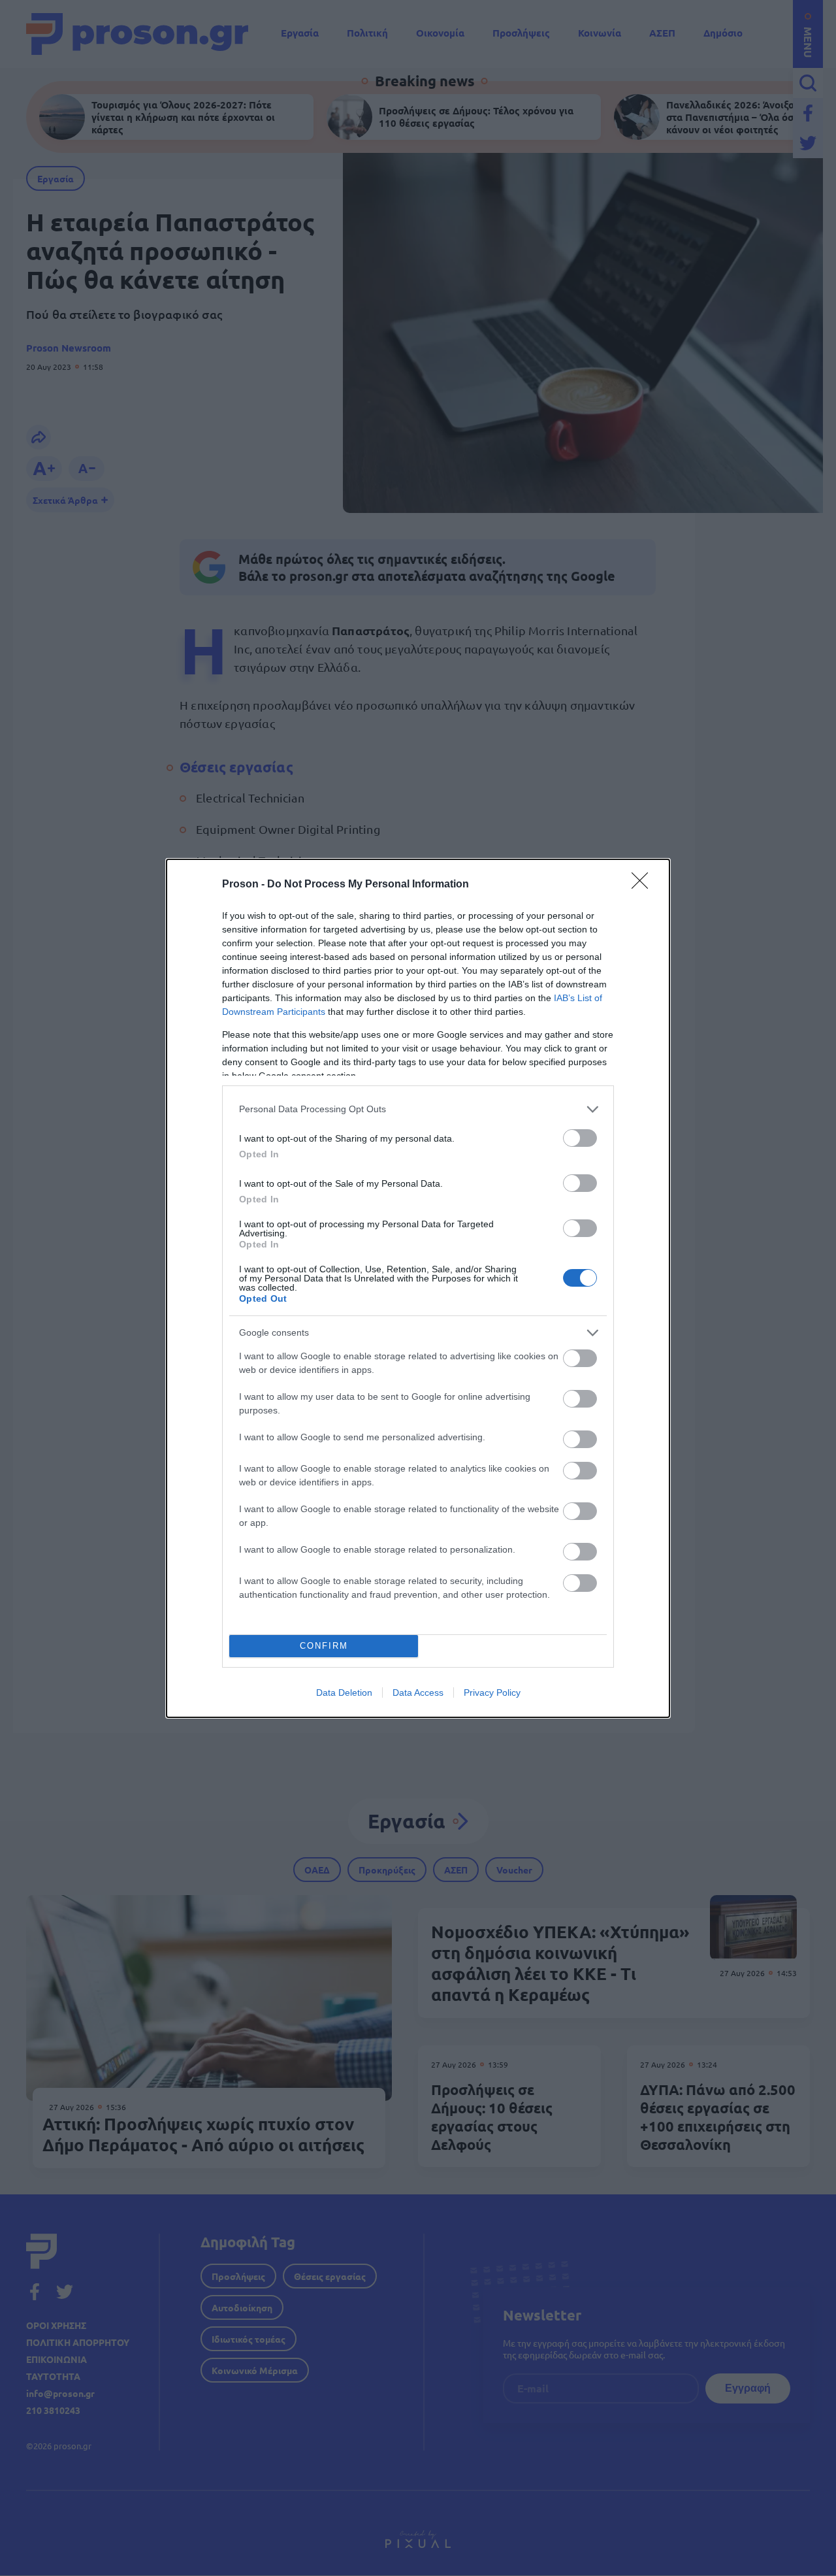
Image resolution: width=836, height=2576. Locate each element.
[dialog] (418, 1288)
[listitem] (418, 1109)
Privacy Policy (492, 1693)
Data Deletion (344, 1693)
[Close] (644, 885)
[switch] (580, 1138)
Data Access (418, 1693)
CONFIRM (324, 1646)
